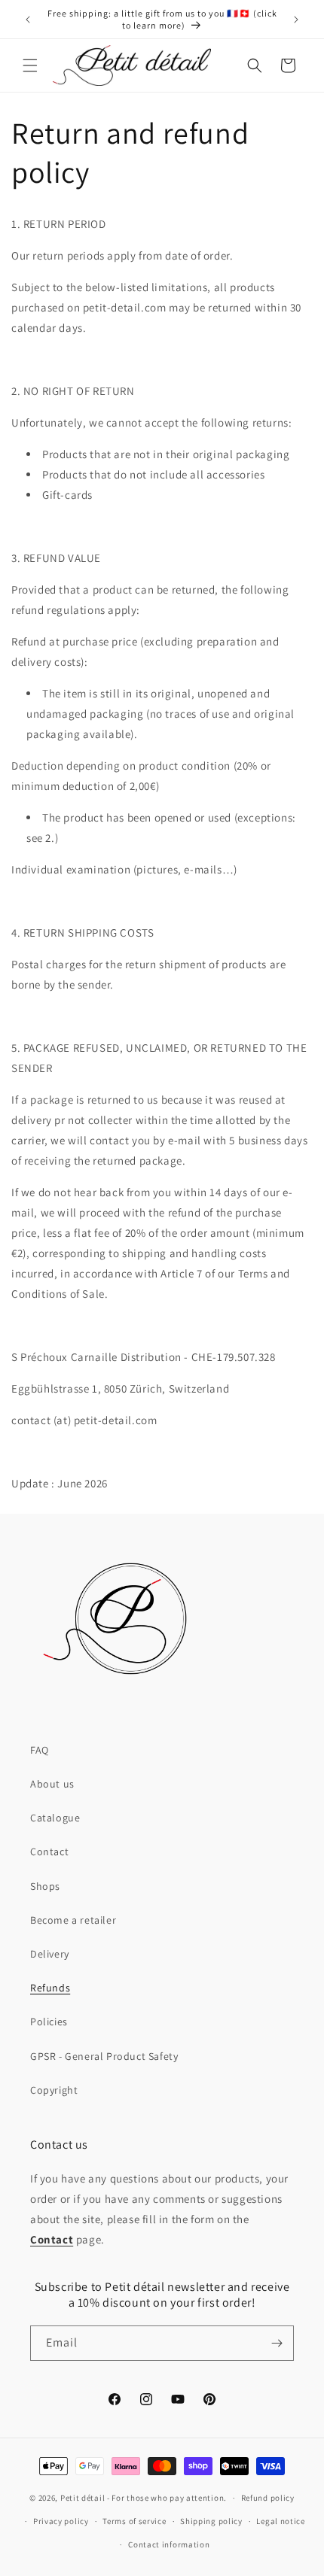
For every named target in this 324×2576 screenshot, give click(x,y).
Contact (49, 1851)
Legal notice (280, 2521)
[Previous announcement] (28, 20)
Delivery (50, 1954)
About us (52, 1784)
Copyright (54, 2090)
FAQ (40, 1750)
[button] (30, 65)
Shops (45, 1886)
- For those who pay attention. (167, 2498)
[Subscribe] (277, 2343)
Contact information (169, 2544)
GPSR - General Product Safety (104, 2056)
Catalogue (55, 1818)
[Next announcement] (296, 20)
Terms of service (134, 2521)
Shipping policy (211, 2521)
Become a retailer (73, 1920)
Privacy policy (61, 2521)
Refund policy (268, 2498)
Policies (49, 2022)
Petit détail (83, 2498)
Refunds (50, 1988)
